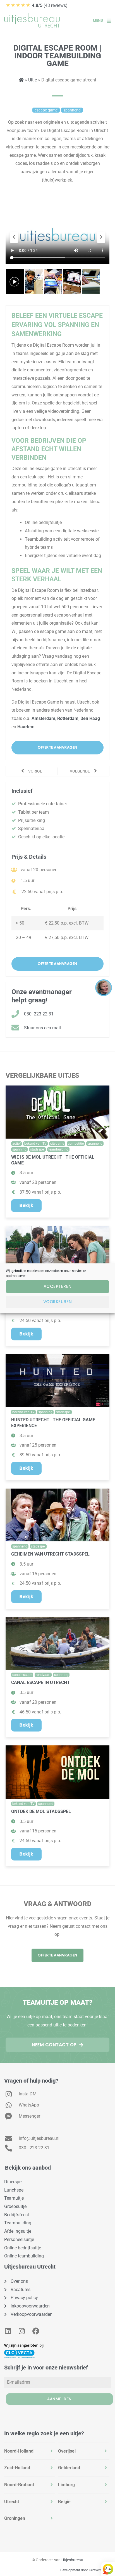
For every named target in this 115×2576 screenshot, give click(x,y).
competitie (76, 1144)
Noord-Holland (19, 2451)
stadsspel (37, 1149)
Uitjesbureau (72, 2560)
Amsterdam (43, 718)
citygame (57, 1144)
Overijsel (67, 2451)
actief (16, 1144)
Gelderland (69, 2468)
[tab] (30, 2451)
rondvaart (43, 1675)
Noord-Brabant (19, 2485)
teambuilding (58, 1149)
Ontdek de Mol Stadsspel (41, 1811)
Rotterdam (68, 718)
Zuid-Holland (17, 2468)
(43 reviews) (37, 5)
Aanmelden (59, 2399)
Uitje (33, 80)
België (64, 2502)
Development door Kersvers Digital (86, 2570)
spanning (19, 1149)
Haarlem (26, 727)
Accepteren (58, 1286)
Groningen (15, 2518)
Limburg (66, 2485)
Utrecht (12, 2502)
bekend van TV (35, 1144)
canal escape (22, 1675)
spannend (95, 1144)
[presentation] (14, 237)
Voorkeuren (58, 1302)
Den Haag (90, 718)
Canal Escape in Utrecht (40, 1682)
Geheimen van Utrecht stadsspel (50, 1554)
